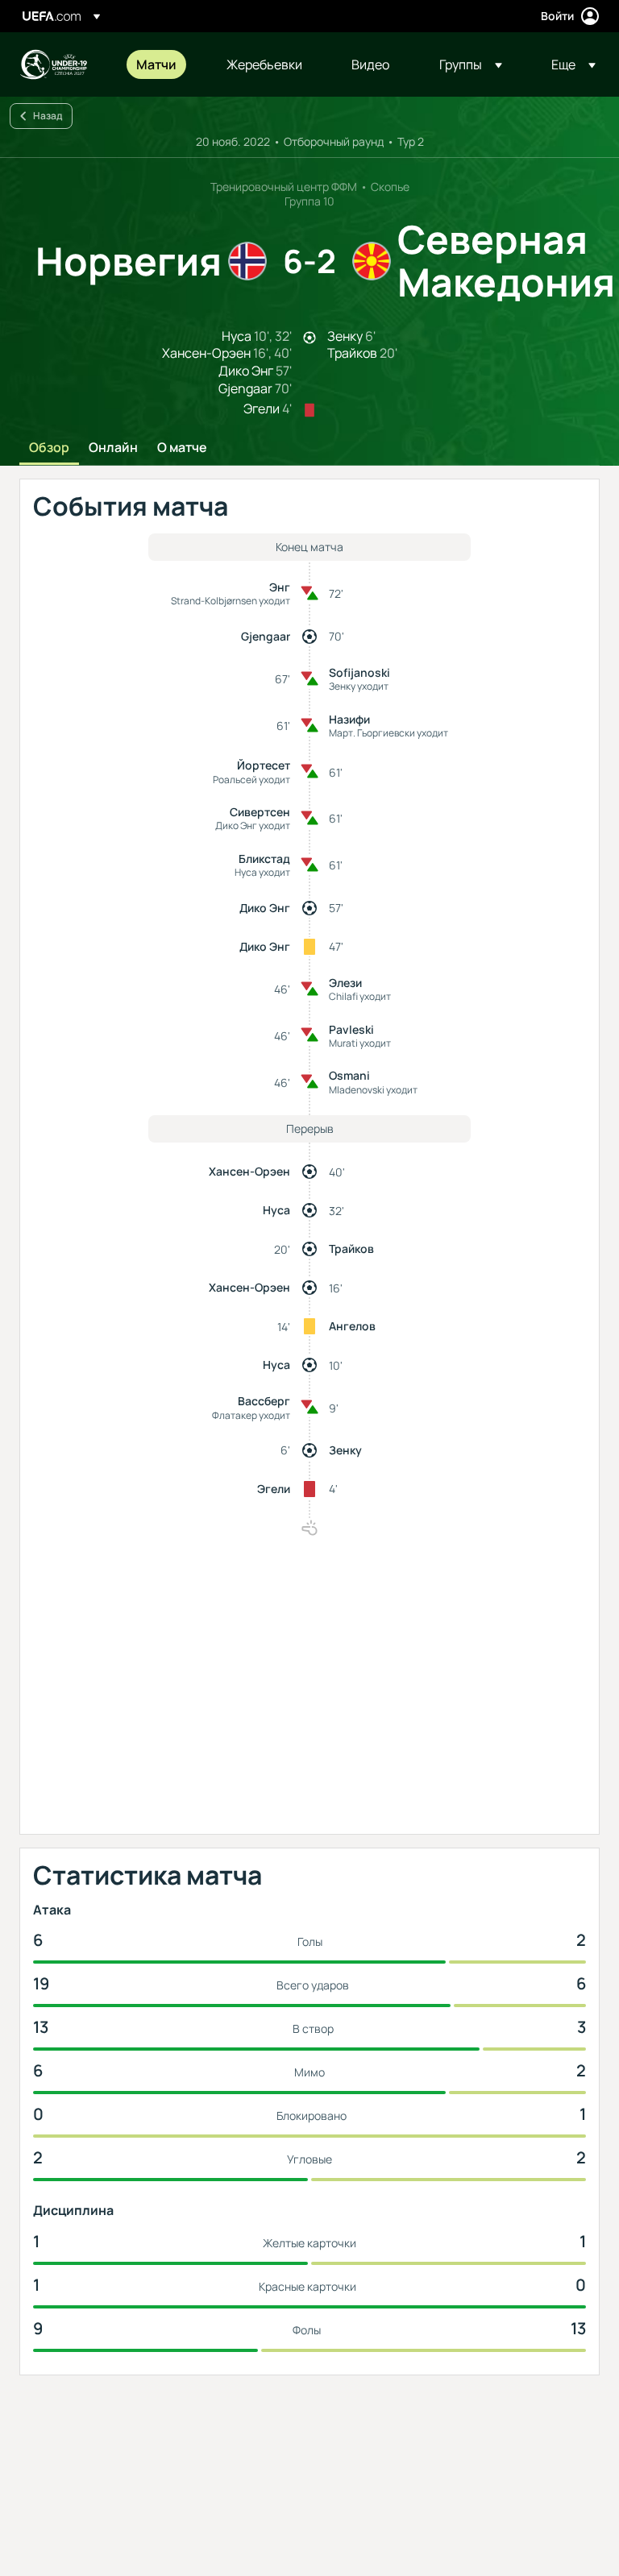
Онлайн (113, 448)
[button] (471, 64)
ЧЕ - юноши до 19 (53, 64)
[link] (156, 64)
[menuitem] (161, 64)
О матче (182, 448)
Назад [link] (48, 116)
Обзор (49, 448)
